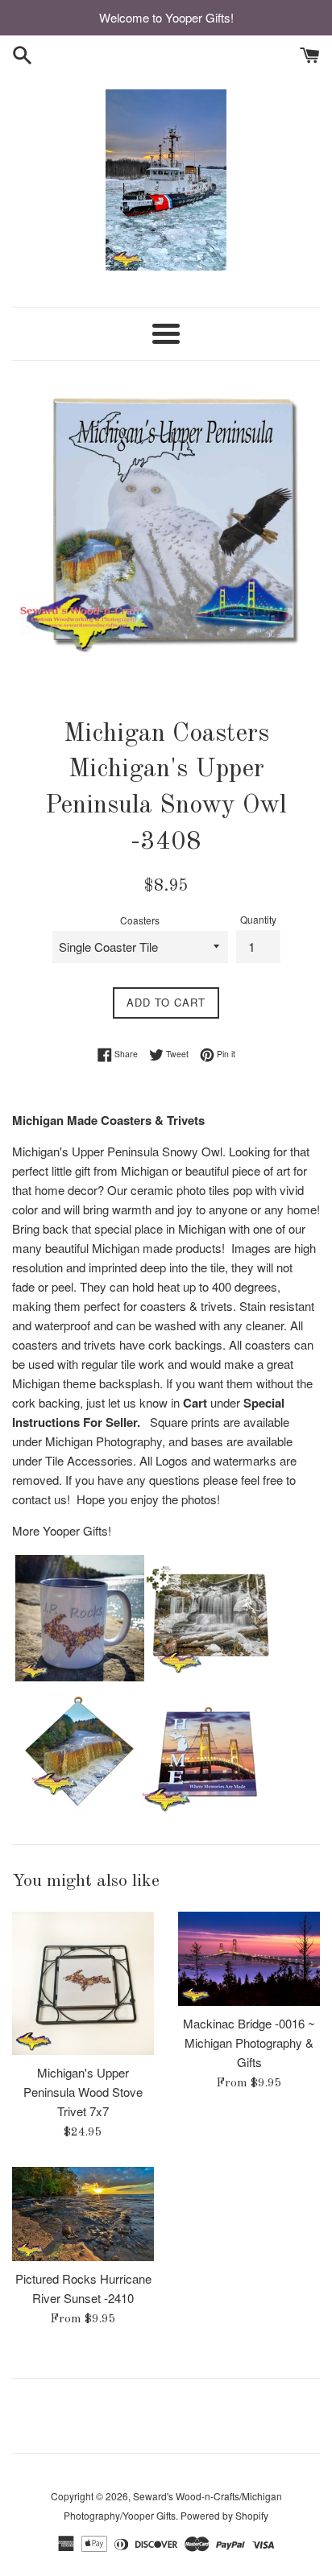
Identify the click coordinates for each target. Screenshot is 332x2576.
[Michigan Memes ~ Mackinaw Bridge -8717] (205, 1810)
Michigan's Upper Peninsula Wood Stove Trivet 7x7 (83, 2092)
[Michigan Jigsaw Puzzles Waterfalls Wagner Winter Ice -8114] (209, 1676)
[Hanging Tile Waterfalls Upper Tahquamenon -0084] (77, 1810)
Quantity (258, 919)
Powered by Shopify (224, 2515)
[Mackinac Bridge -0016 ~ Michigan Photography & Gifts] (249, 1959)
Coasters (140, 920)
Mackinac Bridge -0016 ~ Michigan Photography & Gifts (249, 2043)
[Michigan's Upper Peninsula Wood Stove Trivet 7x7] (83, 1983)
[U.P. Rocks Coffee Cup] (80, 1676)
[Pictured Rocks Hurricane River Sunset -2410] (83, 2214)
